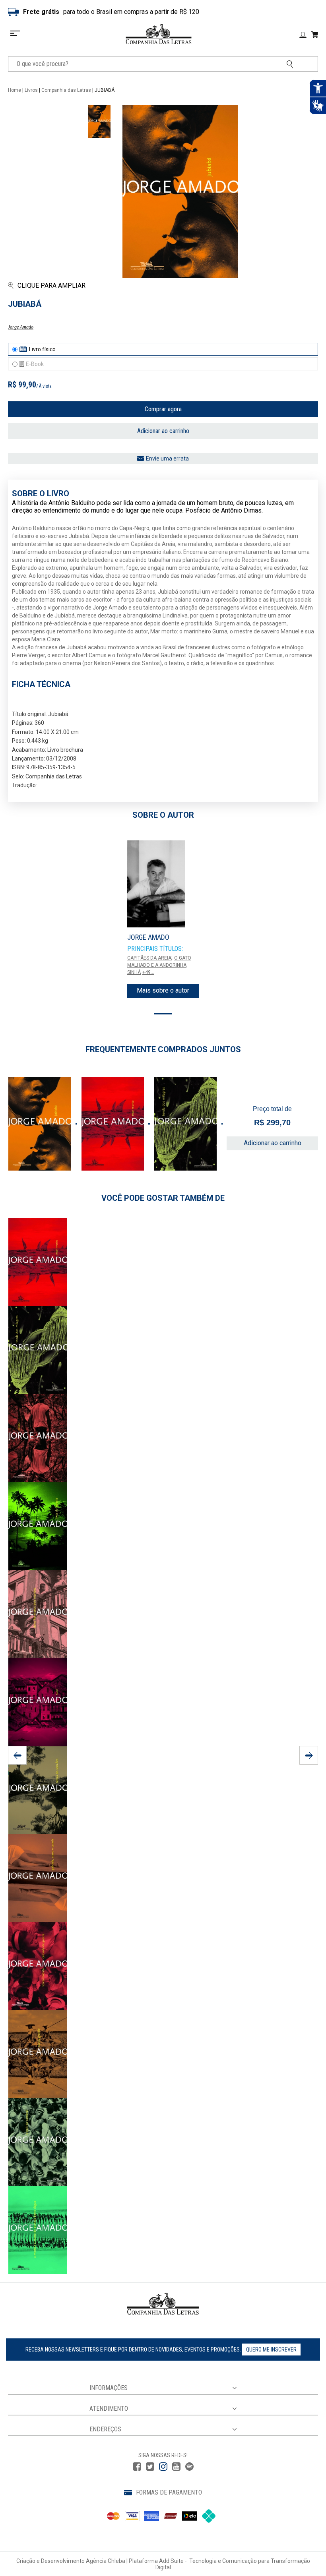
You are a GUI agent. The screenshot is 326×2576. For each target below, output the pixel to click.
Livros (31, 90)
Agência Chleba (106, 2561)
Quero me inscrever (271, 2350)
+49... (148, 972)
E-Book (35, 364)
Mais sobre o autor (163, 990)
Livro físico (42, 349)
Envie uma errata (167, 459)
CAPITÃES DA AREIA (149, 958)
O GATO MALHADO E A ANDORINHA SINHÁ (159, 965)
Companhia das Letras (66, 90)
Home (15, 90)
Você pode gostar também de (163, 1198)
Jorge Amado (21, 327)
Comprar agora (163, 409)
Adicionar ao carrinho (163, 431)
